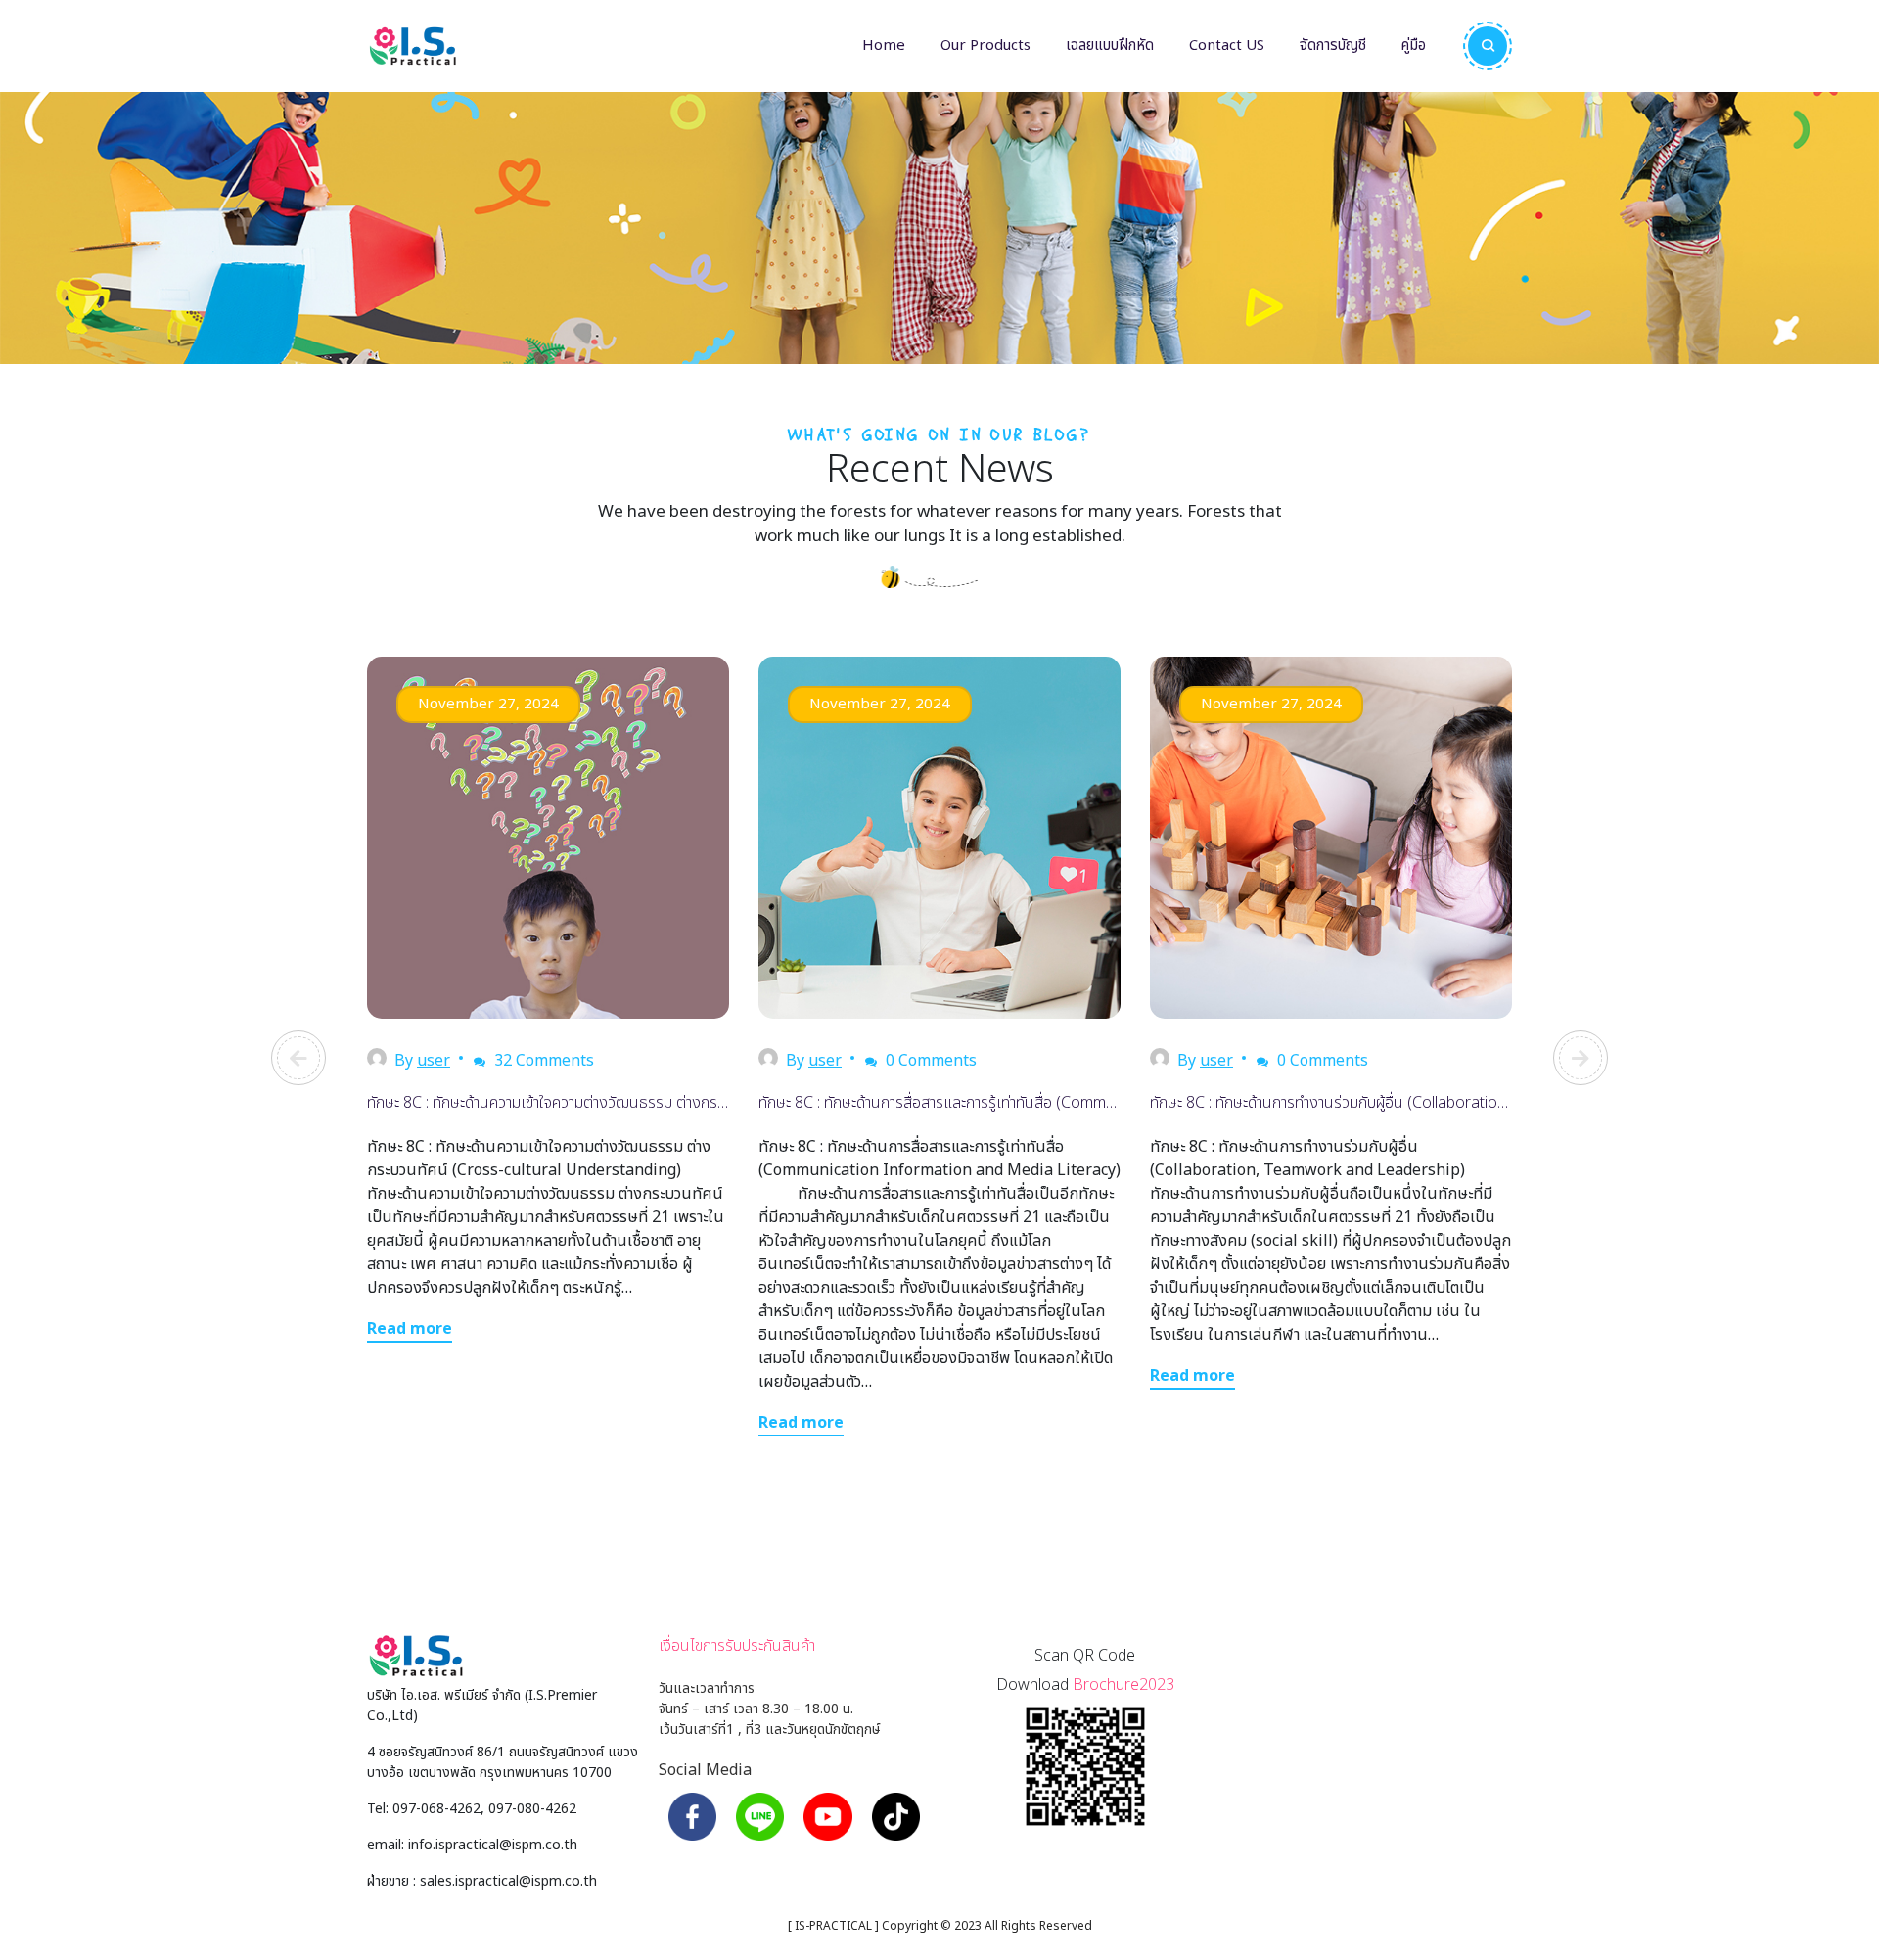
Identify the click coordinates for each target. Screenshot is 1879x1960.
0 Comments (929, 1061)
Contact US (1227, 46)
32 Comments (542, 1061)
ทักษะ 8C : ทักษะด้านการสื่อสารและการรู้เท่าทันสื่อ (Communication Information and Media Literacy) (1078, 1103)
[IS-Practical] (412, 46)
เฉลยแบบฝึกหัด (1110, 46)
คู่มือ (1414, 46)
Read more (410, 1329)
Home (884, 46)
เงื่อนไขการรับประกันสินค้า (737, 1646)
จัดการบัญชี (1333, 46)
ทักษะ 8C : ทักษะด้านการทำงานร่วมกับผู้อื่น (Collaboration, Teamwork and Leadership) (1427, 1103)
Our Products (985, 46)
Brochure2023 (1123, 1685)
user (434, 1061)
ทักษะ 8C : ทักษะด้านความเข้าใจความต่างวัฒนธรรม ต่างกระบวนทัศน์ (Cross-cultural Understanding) (681, 1103)
